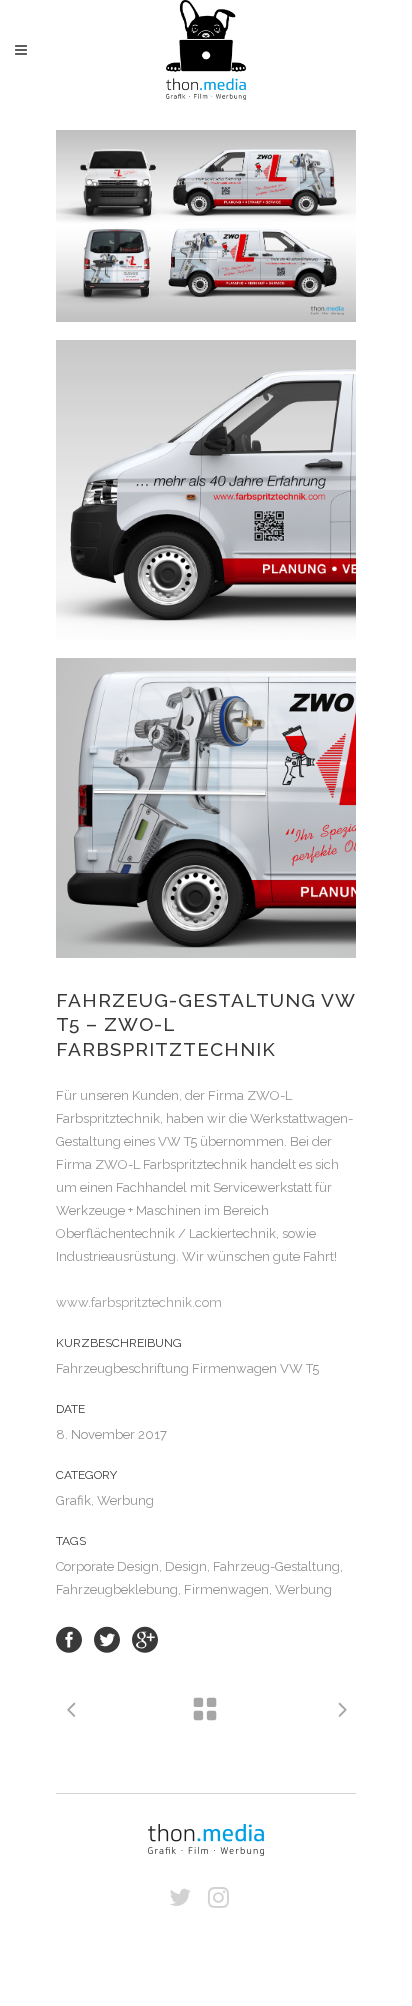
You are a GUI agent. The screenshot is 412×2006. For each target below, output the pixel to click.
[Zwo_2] (206, 808)
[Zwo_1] (206, 226)
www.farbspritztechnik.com (139, 1302)
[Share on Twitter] (107, 1638)
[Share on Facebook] (69, 1638)
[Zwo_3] (206, 490)
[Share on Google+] (145, 1638)
